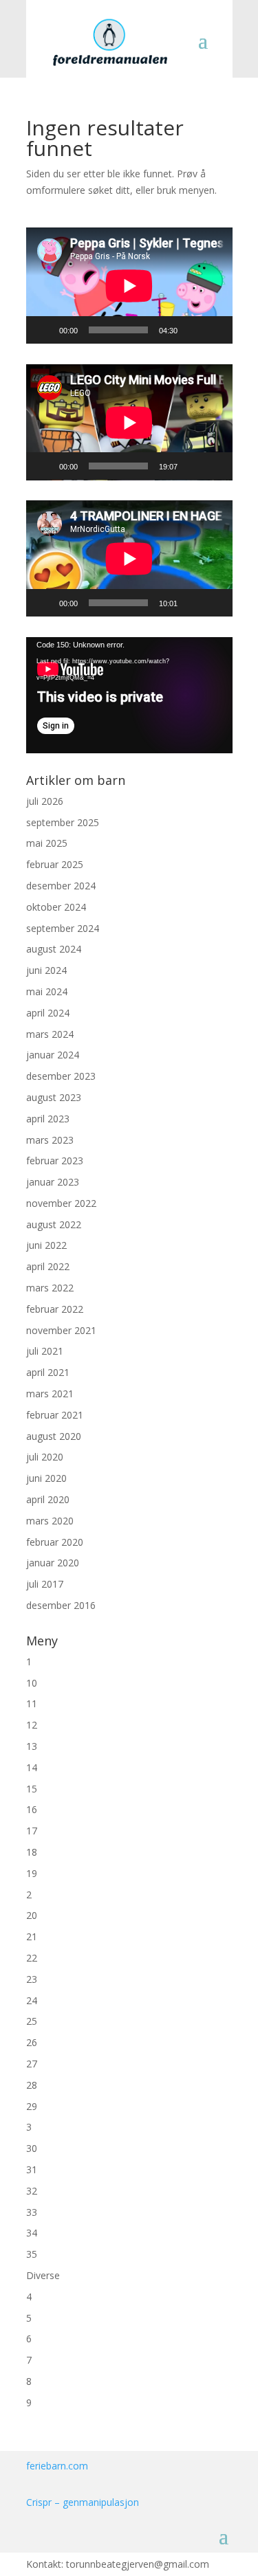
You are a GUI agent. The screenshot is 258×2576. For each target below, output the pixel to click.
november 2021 (61, 1330)
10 (32, 1683)
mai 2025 (47, 843)
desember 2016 (61, 1605)
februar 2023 (55, 1161)
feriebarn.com (57, 2466)
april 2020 (48, 1499)
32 (32, 2191)
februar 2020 (55, 1542)
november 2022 (61, 1203)
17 (32, 1831)
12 (32, 1725)
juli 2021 (45, 1351)
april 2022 (48, 1266)
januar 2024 (53, 1055)
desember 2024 (61, 886)
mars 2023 (50, 1140)
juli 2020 (45, 1457)
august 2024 (54, 949)
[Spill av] (44, 330)
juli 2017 (45, 1584)
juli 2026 (45, 801)
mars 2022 (50, 1288)
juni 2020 (46, 1478)
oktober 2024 (56, 907)
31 (32, 2169)
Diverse (43, 2275)
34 (32, 2233)
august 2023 (54, 1097)
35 (32, 2254)
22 (32, 1958)
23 (32, 1979)
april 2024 (48, 1013)
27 (32, 2064)
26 (32, 2042)
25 (32, 2021)
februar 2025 (55, 864)
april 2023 (48, 1119)
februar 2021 (55, 1415)
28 (32, 2085)
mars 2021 (50, 1394)
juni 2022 (46, 1245)
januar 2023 (53, 1182)
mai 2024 (47, 991)
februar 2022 (55, 1309)
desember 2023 (61, 1076)
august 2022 (54, 1224)
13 (32, 1746)
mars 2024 (50, 1034)
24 (32, 2000)
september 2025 (63, 822)
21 (32, 1936)
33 (32, 2212)
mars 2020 (50, 1521)
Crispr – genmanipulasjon (83, 2502)
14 (32, 1767)
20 (32, 1915)
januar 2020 (53, 1563)
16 (32, 1809)
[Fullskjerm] (215, 330)
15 (32, 1789)
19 (32, 1873)
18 (32, 1852)
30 (32, 2148)
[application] (129, 286)
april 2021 (48, 1372)
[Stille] (193, 330)
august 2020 (54, 1436)
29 (32, 2106)
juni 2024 (46, 970)
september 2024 (63, 928)
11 (32, 1703)
